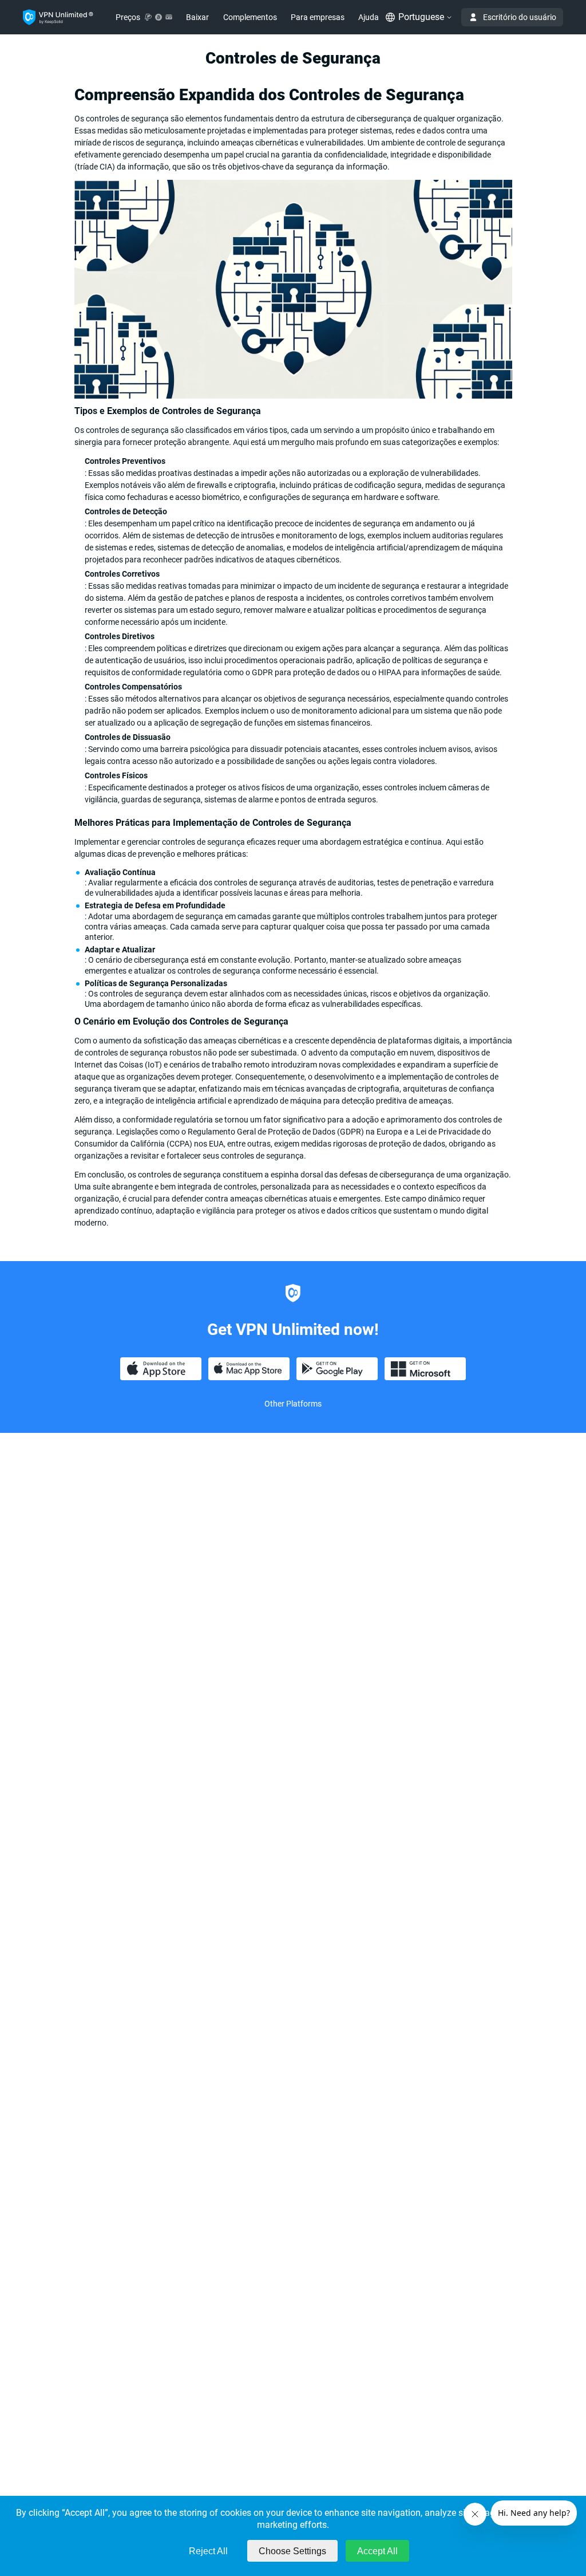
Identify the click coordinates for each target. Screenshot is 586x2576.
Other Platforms (293, 1404)
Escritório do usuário (520, 17)
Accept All (377, 2551)
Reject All (208, 2551)
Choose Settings (292, 2551)
